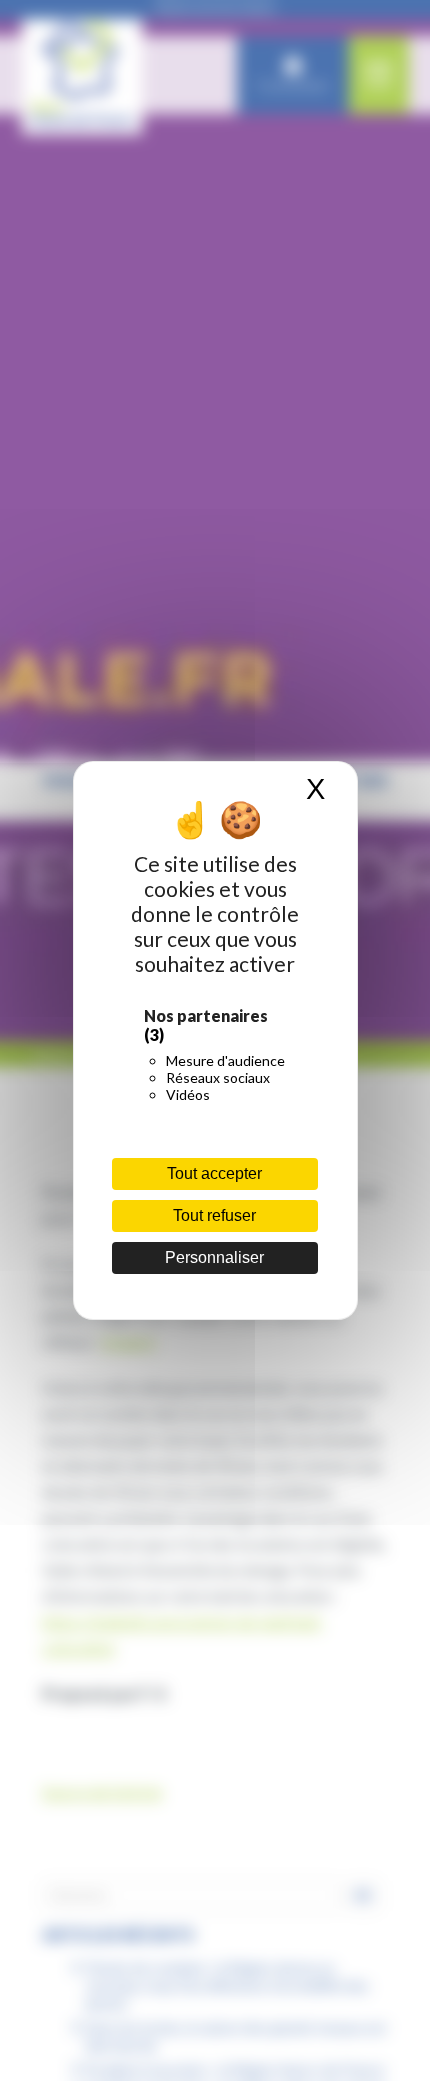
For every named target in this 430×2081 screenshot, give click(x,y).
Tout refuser (214, 1215)
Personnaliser (214, 1257)
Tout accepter (214, 1173)
